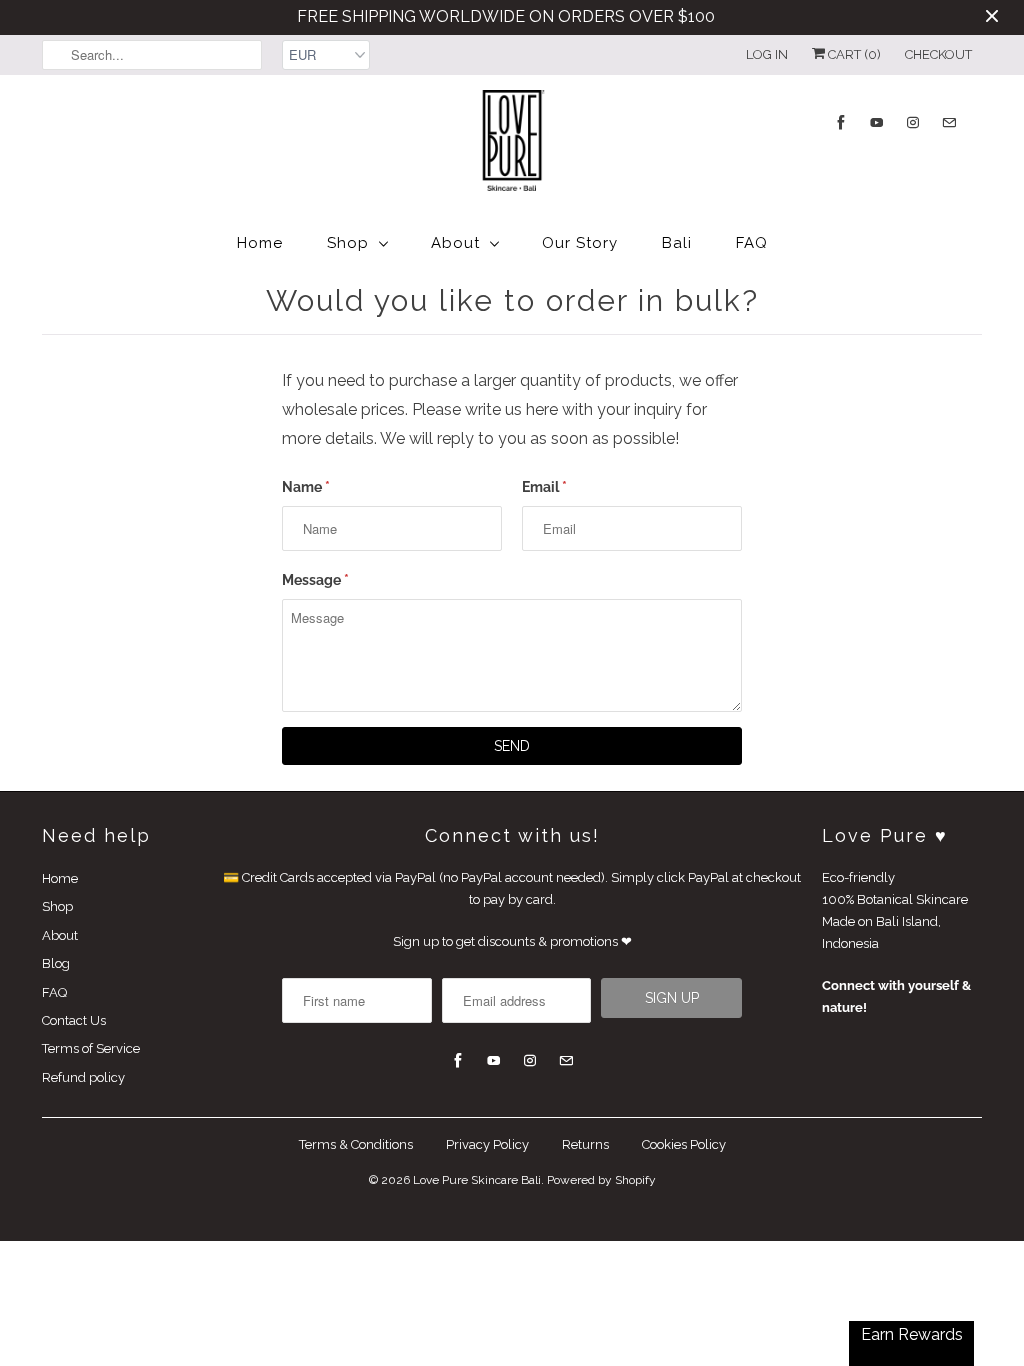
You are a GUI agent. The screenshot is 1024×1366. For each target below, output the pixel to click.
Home (260, 243)
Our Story (580, 243)
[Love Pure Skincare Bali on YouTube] (877, 122)
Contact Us (74, 1020)
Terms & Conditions (356, 1144)
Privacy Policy (487, 1144)
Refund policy (83, 1077)
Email (544, 487)
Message (315, 580)
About (455, 243)
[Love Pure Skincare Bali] (512, 144)
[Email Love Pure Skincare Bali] (949, 122)
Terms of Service (91, 1048)
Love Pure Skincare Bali (477, 1180)
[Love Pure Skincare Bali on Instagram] (913, 122)
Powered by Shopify (601, 1180)
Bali (677, 243)
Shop (348, 243)
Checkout (938, 54)
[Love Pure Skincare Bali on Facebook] (841, 122)
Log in (767, 54)
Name (306, 487)
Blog (56, 963)
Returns (585, 1144)
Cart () (853, 54)
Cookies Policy (684, 1144)
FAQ (752, 243)
